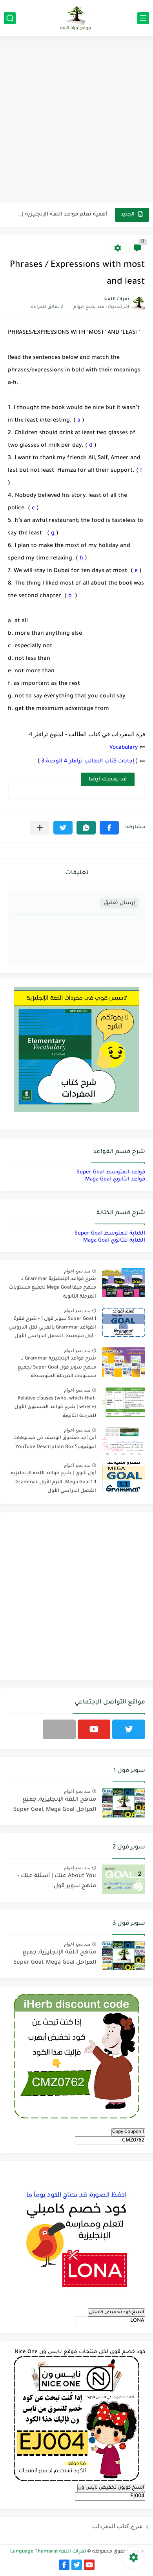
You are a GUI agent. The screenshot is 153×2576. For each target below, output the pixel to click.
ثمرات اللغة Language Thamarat (48, 2552)
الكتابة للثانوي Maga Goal (114, 1241)
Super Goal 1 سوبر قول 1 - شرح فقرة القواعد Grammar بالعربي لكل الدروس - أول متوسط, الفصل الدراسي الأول (53, 1328)
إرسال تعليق (119, 903)
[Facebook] (59, 1729)
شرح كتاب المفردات (117, 2526)
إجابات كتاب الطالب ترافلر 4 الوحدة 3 (87, 761)
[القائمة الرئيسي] (143, 18)
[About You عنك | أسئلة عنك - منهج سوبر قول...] (124, 1879)
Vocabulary (124, 748)
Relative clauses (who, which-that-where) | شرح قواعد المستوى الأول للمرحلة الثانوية (55, 1407)
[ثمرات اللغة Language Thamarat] (76, 18)
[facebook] (64, 2565)
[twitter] (129, 1729)
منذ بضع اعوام (77, 1271)
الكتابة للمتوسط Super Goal (110, 1234)
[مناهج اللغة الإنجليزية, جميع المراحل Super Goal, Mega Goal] (124, 1803)
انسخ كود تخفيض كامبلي (117, 2312)
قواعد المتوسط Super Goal (111, 1172)
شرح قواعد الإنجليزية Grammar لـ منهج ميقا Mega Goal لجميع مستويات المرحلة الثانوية (52, 1288)
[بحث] (10, 18)
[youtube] (94, 1729)
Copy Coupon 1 (128, 2132)
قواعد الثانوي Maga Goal (115, 1179)
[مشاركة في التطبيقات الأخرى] (40, 828)
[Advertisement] (76, 120)
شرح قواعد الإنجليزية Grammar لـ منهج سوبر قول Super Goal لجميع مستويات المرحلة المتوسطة (57, 1368)
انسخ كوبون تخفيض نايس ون (111, 2488)
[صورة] (124, 1283)
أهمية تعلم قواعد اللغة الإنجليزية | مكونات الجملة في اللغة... (62, 215)
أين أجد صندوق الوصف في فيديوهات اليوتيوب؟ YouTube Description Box (55, 1443)
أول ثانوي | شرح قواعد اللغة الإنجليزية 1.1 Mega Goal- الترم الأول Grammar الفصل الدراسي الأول (54, 1482)
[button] (109, 828)
